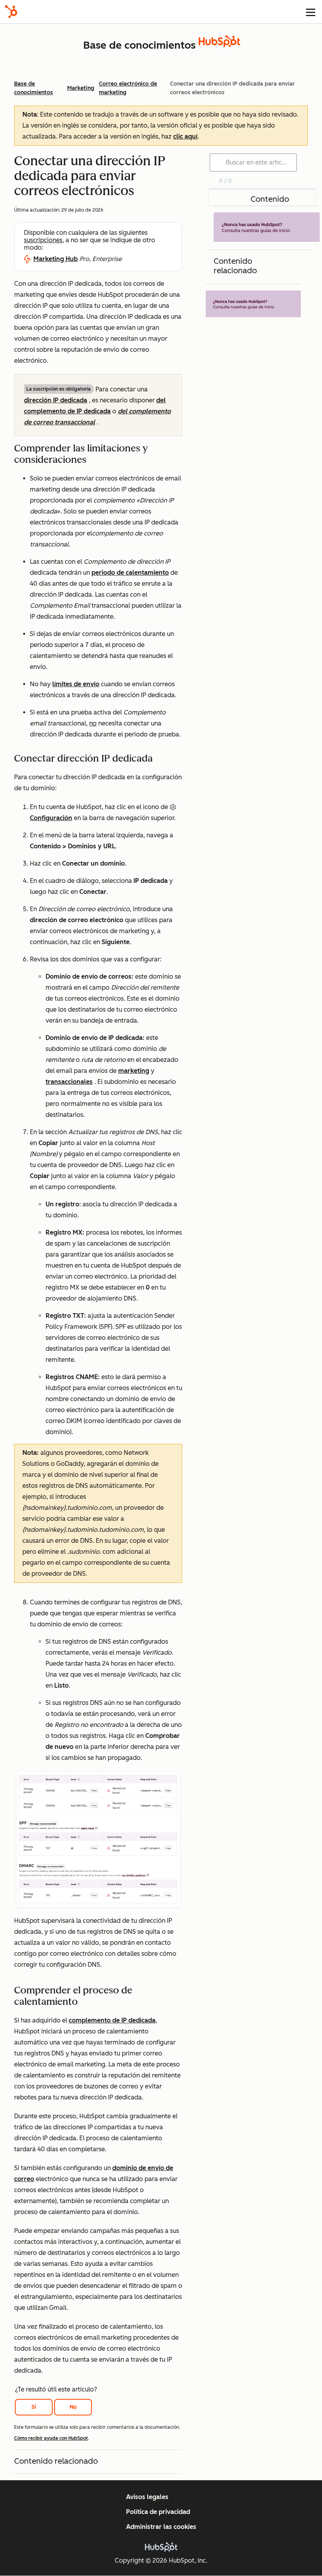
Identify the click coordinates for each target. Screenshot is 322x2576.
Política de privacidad (158, 2512)
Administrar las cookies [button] (161, 2527)
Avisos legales (147, 2497)
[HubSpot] (11, 12)
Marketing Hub (56, 259)
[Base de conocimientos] (220, 45)
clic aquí (185, 136)
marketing (134, 1071)
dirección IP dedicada (56, 400)
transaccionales (69, 1082)
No (73, 2407)
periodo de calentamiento (130, 573)
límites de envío (76, 684)
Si (34, 2407)
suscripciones (43, 240)
